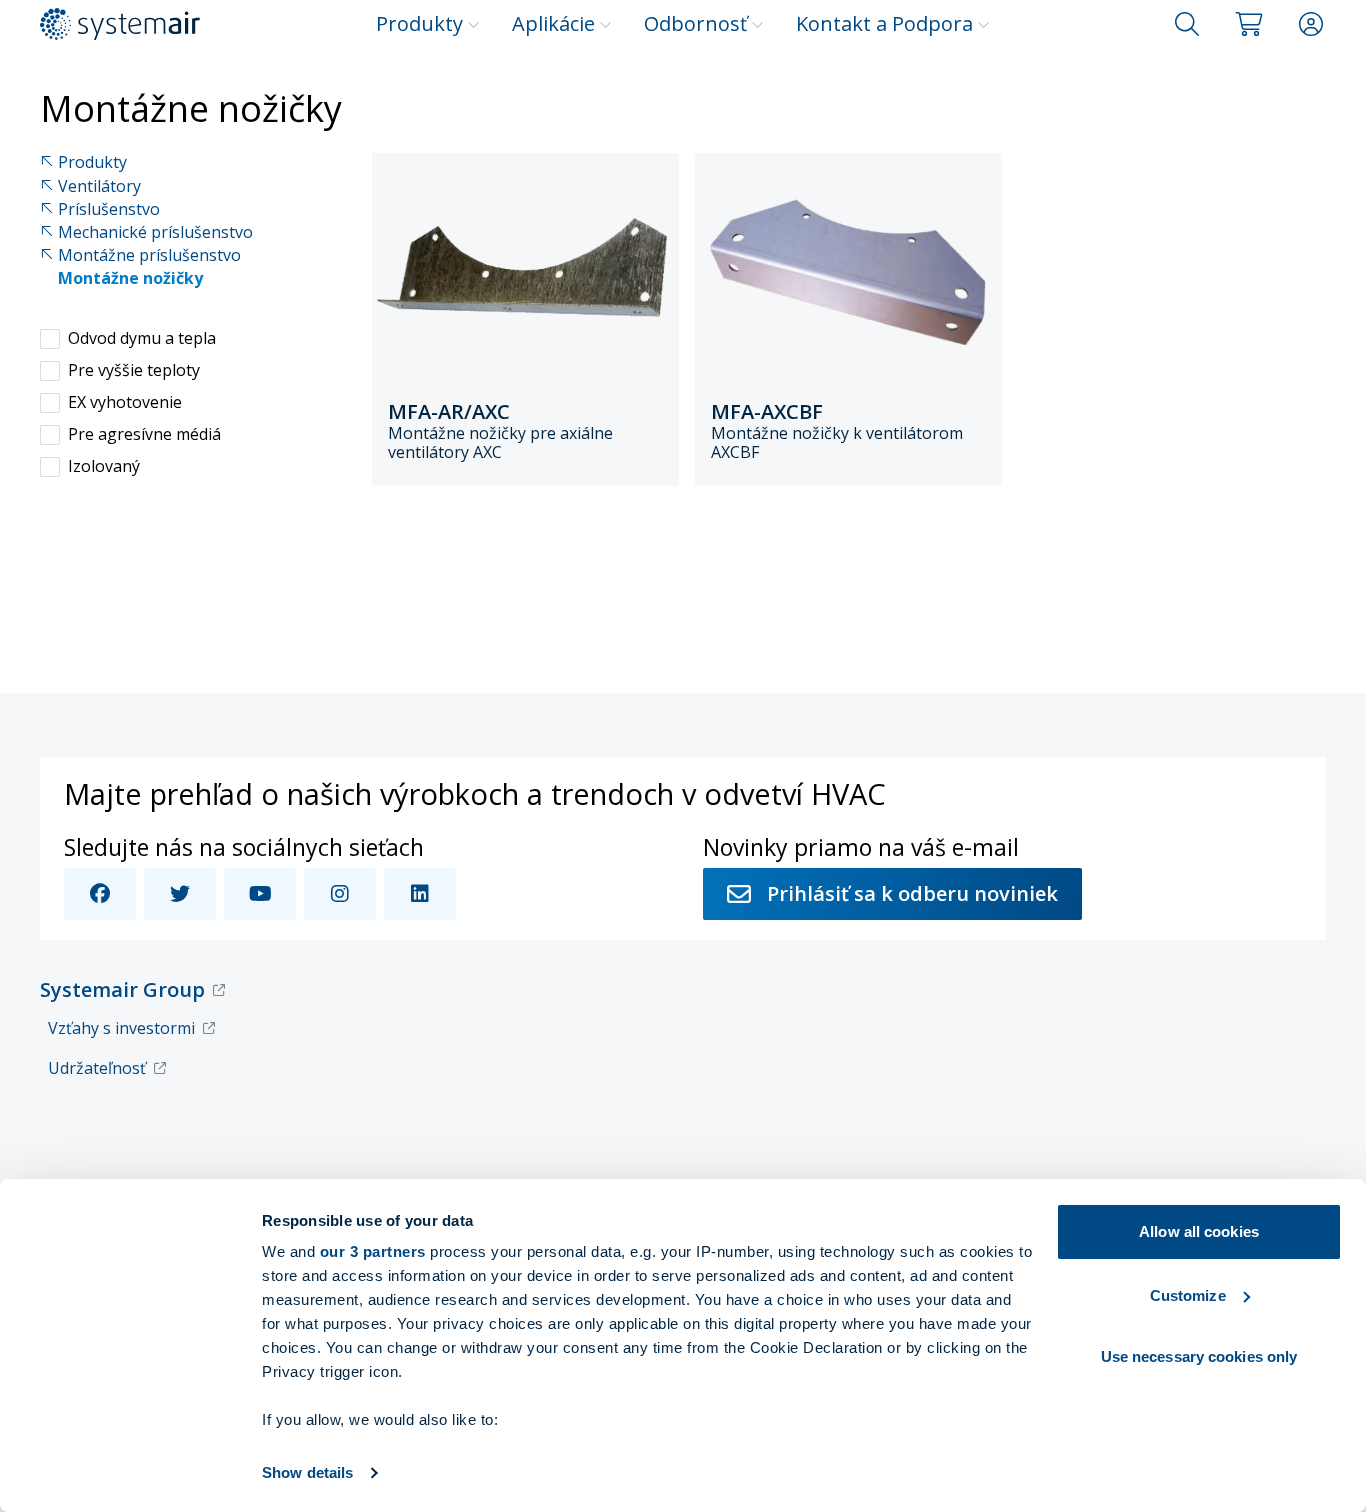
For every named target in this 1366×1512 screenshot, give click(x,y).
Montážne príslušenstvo (149, 255)
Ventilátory (99, 186)
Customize (1188, 1295)
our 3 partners (373, 1251)
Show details (307, 1472)
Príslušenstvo (109, 209)
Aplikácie (553, 23)
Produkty (419, 23)
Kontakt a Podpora (884, 23)
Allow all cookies (1199, 1231)
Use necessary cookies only (1199, 1356)
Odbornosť (695, 23)
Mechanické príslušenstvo (155, 232)
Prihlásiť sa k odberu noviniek (912, 893)
